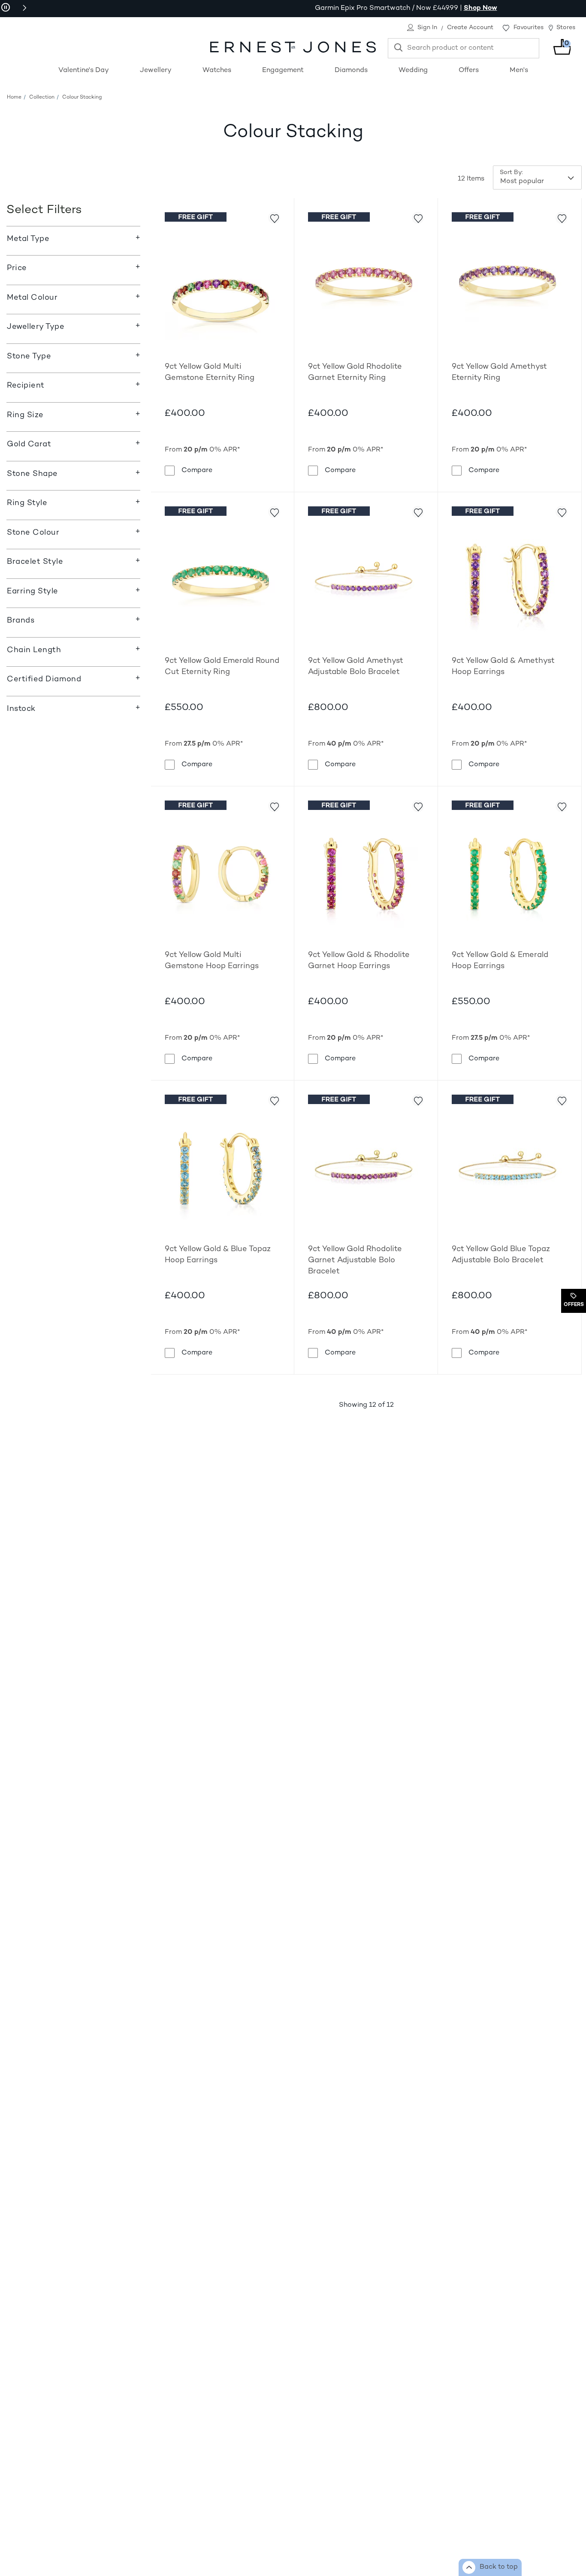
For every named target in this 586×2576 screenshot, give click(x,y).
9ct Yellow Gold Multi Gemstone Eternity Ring (210, 372)
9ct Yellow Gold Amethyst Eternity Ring (499, 372)
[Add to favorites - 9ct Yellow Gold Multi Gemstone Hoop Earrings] (274, 806)
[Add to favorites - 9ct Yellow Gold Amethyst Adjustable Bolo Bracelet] (418, 512)
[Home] (293, 47)
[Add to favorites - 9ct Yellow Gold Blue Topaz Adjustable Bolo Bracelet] (562, 1100)
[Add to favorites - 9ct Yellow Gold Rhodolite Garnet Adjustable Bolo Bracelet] (418, 1100)
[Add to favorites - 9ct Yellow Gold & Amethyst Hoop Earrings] (562, 512)
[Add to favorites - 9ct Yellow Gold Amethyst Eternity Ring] (562, 218)
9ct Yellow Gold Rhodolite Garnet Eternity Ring (355, 372)
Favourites (529, 28)
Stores (566, 28)
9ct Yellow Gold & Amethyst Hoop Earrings (503, 667)
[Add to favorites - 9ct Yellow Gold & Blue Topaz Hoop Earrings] (274, 1100)
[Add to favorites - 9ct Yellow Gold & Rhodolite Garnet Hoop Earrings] (418, 806)
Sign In (427, 28)
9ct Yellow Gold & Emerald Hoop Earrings (500, 961)
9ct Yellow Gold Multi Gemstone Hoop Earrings (212, 961)
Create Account (470, 28)
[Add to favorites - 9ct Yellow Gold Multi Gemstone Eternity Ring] (274, 218)
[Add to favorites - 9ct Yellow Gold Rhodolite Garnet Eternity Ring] (418, 218)
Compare (197, 470)
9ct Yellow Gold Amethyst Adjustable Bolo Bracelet (356, 667)
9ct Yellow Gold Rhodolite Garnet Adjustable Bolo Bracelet (355, 1260)
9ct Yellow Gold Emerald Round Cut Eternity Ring (222, 667)
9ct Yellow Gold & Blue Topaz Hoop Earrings (218, 1255)
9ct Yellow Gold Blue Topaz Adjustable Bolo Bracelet (501, 1255)
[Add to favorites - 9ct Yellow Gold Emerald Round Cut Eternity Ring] (274, 512)
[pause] (6, 8)
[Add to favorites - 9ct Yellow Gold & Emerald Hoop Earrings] (562, 806)
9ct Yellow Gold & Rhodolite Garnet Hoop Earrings (359, 961)
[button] (24, 8)
